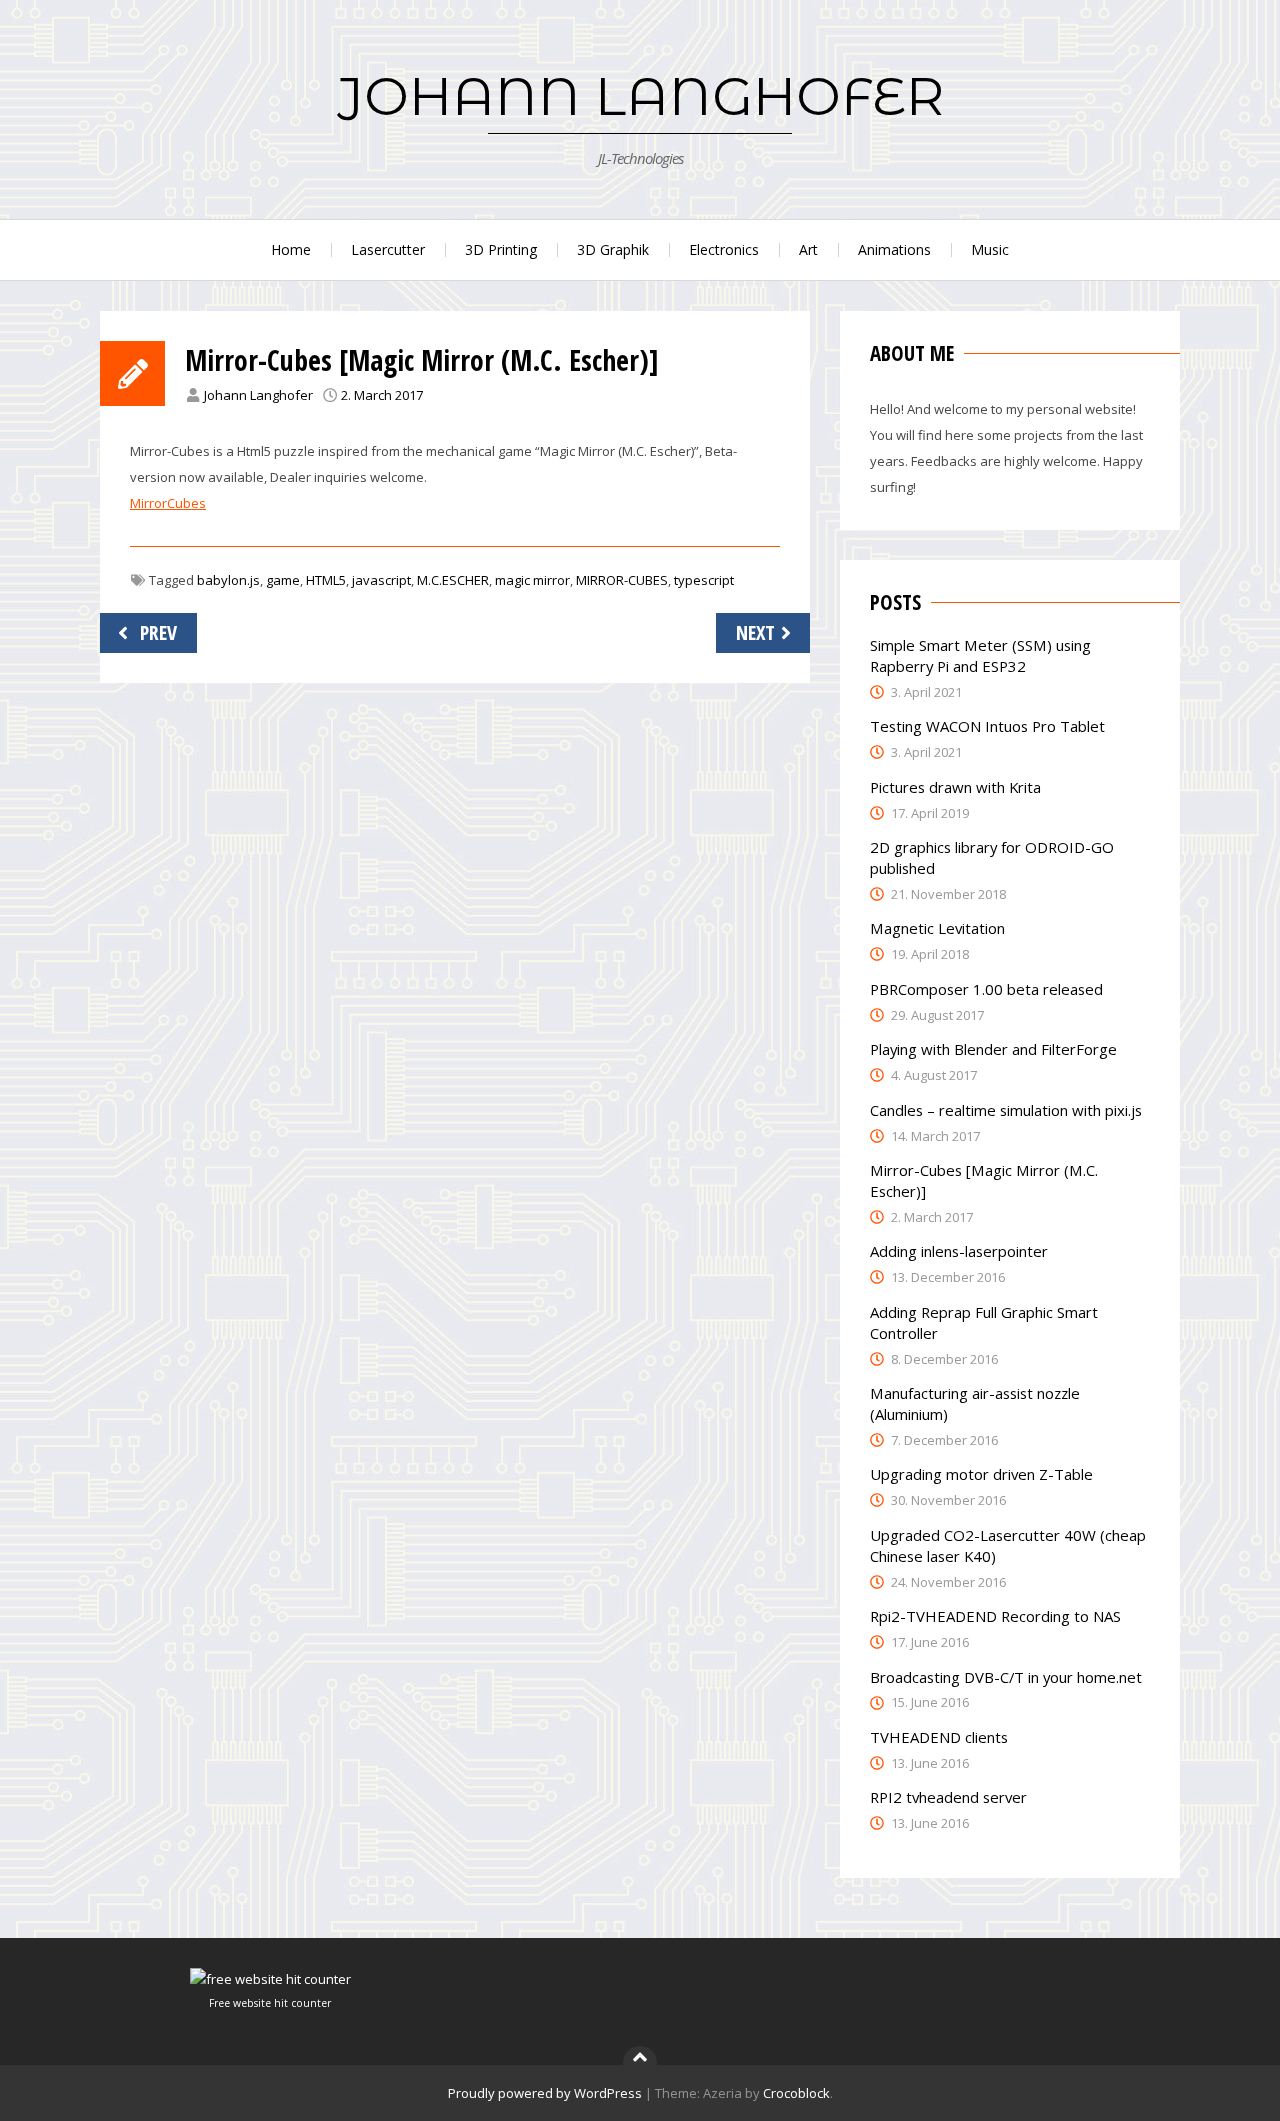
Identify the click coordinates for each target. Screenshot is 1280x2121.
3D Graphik (613, 249)
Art (808, 249)
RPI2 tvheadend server (948, 1797)
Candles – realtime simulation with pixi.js (1006, 1110)
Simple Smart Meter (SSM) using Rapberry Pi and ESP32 (980, 655)
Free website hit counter (270, 2003)
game (283, 580)
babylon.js (228, 580)
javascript (381, 580)
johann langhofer (640, 96)
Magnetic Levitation (937, 928)
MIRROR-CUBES (622, 580)
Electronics (724, 249)
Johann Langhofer (258, 395)
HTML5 (326, 580)
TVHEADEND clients (939, 1737)
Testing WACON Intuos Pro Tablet (987, 726)
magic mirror (532, 580)
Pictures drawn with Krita (955, 787)
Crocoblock (796, 2093)
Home (291, 249)
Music (990, 249)
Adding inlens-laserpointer (959, 1251)
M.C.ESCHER (453, 580)
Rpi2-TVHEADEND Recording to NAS (995, 1616)
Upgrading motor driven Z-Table (981, 1474)
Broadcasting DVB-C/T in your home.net (1006, 1677)
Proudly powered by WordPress (545, 2093)
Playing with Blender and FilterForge (993, 1049)
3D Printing (501, 249)
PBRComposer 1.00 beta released (986, 989)
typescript (704, 580)
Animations (894, 249)
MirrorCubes (168, 503)
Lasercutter (388, 249)
